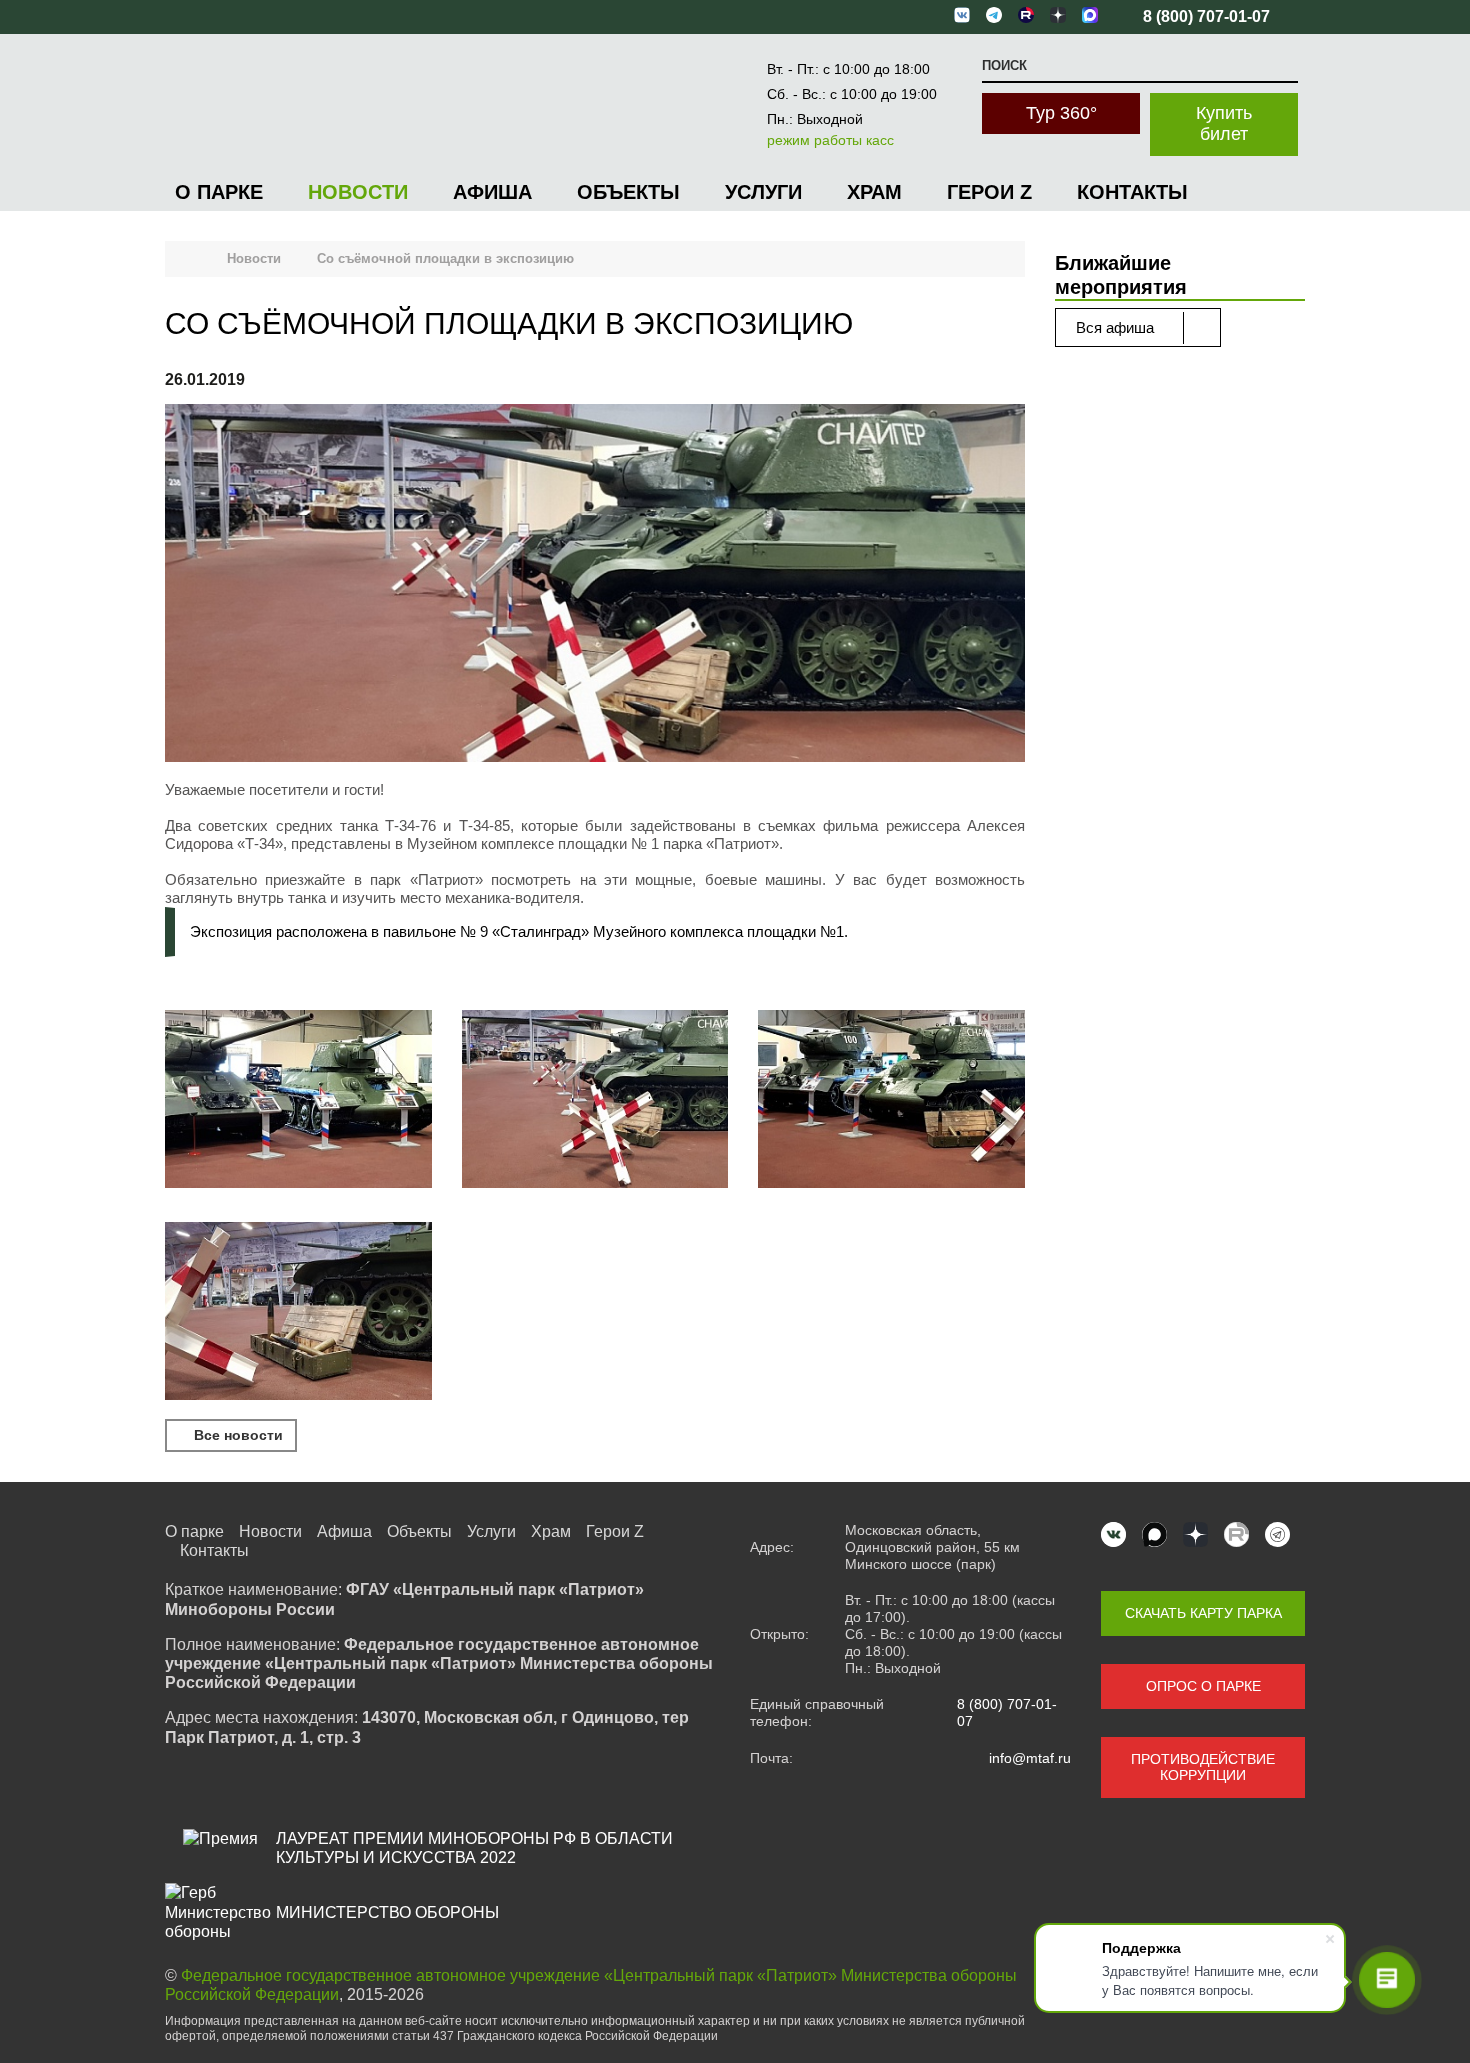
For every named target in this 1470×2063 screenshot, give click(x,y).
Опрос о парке (1203, 1686)
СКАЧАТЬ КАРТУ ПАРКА (1203, 1613)
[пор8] (595, 1101)
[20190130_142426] (891, 1101)
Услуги (763, 192)
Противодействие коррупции (1203, 1767)
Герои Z (989, 192)
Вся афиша (1117, 327)
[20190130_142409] (298, 1101)
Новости (358, 192)
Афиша (492, 192)
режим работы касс (830, 140)
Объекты (628, 192)
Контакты (1132, 192)
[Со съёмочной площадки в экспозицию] (595, 585)
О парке (219, 192)
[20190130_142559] (298, 1313)
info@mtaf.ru (1030, 1758)
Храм (874, 192)
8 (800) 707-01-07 (1007, 1712)
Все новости (236, 1435)
